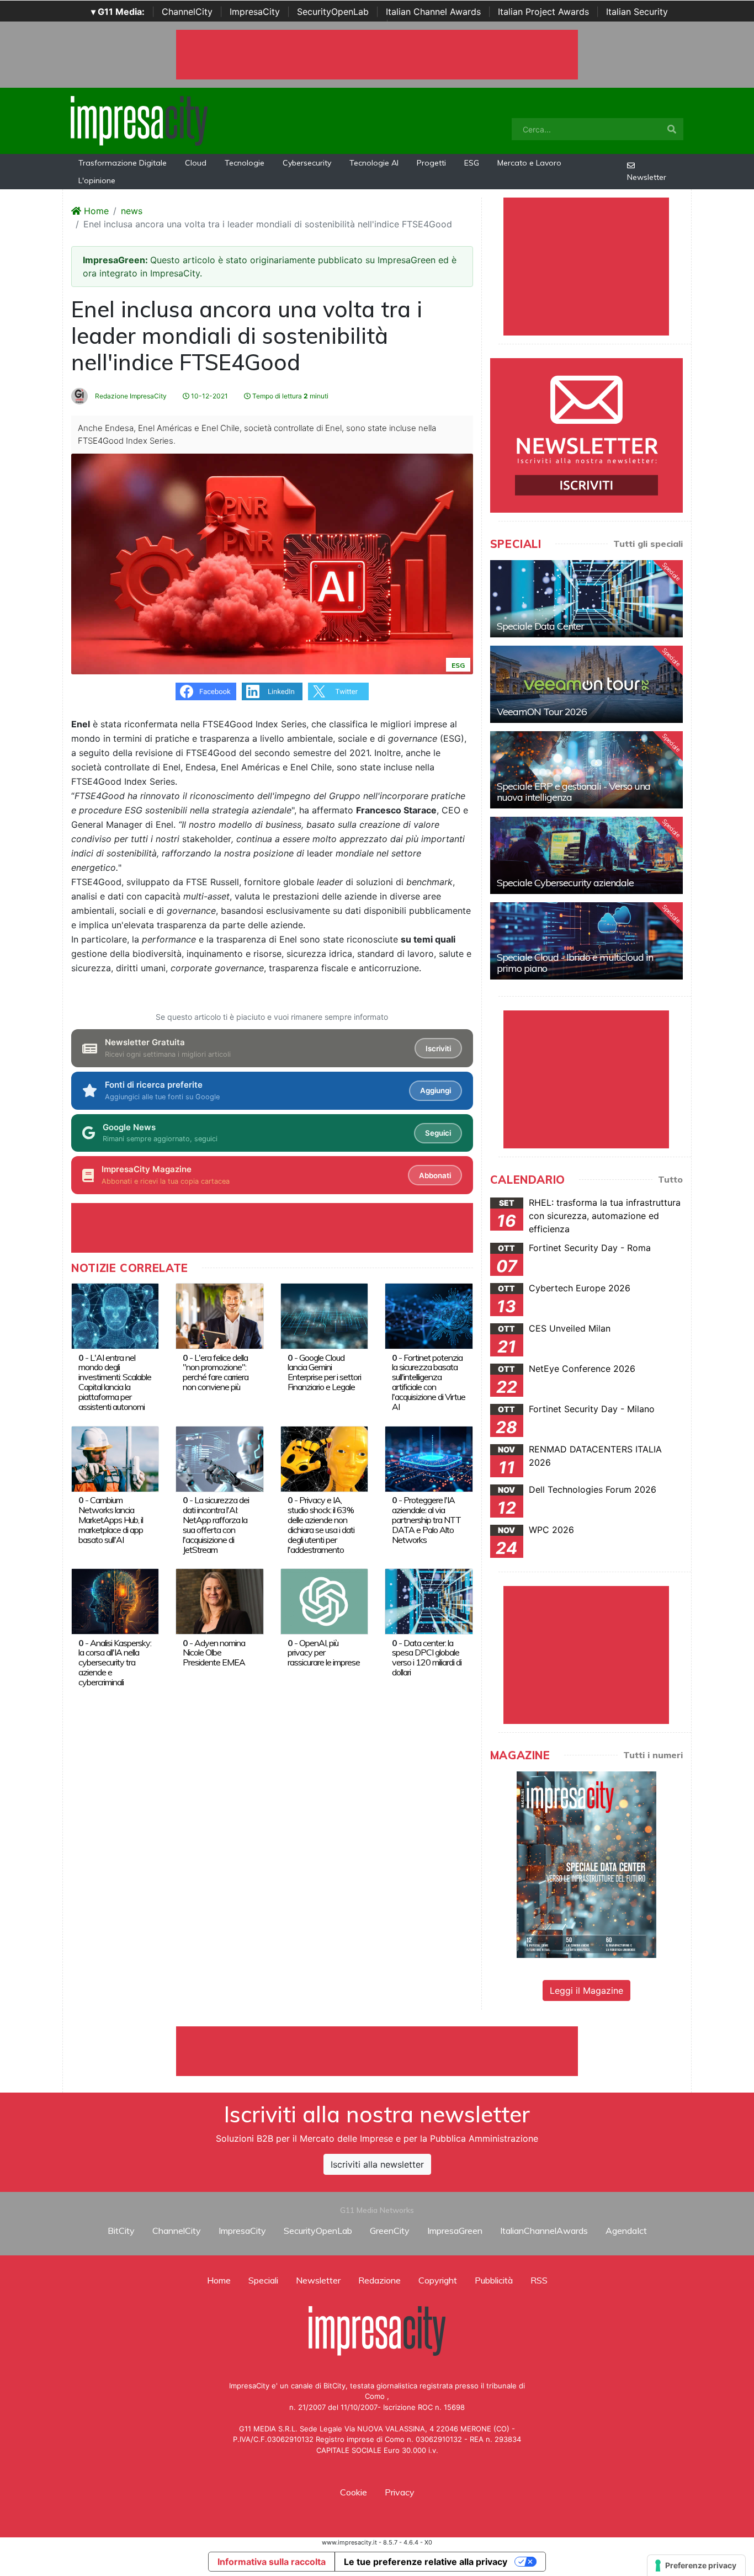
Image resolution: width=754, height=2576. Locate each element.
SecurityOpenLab (333, 12)
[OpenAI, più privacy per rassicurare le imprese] (324, 1600)
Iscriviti (438, 1049)
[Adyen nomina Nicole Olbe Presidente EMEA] (219, 1600)
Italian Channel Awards (433, 12)
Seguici (438, 1133)
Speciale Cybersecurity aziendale (565, 883)
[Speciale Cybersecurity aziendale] (586, 855)
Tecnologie (245, 163)
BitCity (121, 2231)
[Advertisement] (377, 2051)
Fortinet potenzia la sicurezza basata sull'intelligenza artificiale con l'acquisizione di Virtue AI (429, 1382)
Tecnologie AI (374, 163)
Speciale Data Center (540, 626)
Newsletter (647, 177)
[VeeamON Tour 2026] (586, 684)
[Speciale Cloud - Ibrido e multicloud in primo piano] (586, 941)
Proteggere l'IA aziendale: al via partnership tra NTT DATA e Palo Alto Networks (426, 1520)
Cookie (354, 2492)
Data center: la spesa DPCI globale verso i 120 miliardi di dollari (427, 1658)
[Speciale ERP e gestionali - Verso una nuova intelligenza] (586, 770)
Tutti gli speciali (648, 544)
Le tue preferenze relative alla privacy (426, 2562)
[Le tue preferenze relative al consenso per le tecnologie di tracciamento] (696, 2566)
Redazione (379, 2280)
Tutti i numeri (653, 1755)
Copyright (438, 2280)
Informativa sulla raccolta (272, 2562)
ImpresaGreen (455, 2231)
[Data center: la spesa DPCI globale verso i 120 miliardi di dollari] (429, 1600)
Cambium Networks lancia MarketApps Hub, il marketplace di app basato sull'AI (111, 1520)
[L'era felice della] (219, 1315)
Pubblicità (494, 2280)
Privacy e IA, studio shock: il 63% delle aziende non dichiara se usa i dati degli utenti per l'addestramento (321, 1525)
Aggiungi (436, 1090)
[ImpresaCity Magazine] (586, 1864)
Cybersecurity (307, 163)
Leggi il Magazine (586, 1990)
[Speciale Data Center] (586, 599)
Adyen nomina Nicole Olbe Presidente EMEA (214, 1653)
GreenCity (390, 2231)
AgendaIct (626, 2231)
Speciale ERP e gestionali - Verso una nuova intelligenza (574, 792)
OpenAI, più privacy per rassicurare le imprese (324, 1653)
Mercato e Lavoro (529, 163)
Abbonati (435, 1175)
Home (95, 211)
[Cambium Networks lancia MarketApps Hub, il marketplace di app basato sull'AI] (115, 1458)
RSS (539, 2280)
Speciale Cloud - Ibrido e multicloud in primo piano (575, 963)
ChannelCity (187, 12)
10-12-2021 (209, 396)
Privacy (400, 2492)
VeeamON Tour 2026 (542, 712)
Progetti (431, 163)
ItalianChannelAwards (544, 2231)
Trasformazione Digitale (123, 163)
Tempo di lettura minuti (290, 396)
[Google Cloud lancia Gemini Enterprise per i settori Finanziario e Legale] (324, 1315)
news (132, 211)
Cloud (196, 163)
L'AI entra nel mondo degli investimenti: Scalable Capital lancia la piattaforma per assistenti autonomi (115, 1382)
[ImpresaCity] (139, 120)
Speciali (263, 2280)
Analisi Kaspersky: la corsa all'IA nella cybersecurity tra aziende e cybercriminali (115, 1663)
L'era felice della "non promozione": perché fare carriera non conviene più (216, 1372)
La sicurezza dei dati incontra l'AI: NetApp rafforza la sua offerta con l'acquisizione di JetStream (216, 1525)
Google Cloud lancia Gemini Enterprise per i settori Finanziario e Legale (324, 1372)
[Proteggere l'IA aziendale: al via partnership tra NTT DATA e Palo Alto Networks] (429, 1458)
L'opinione (97, 180)
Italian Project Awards (543, 12)
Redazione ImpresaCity (130, 396)
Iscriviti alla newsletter (377, 2164)
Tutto (670, 1179)
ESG (472, 163)
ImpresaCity (255, 12)
